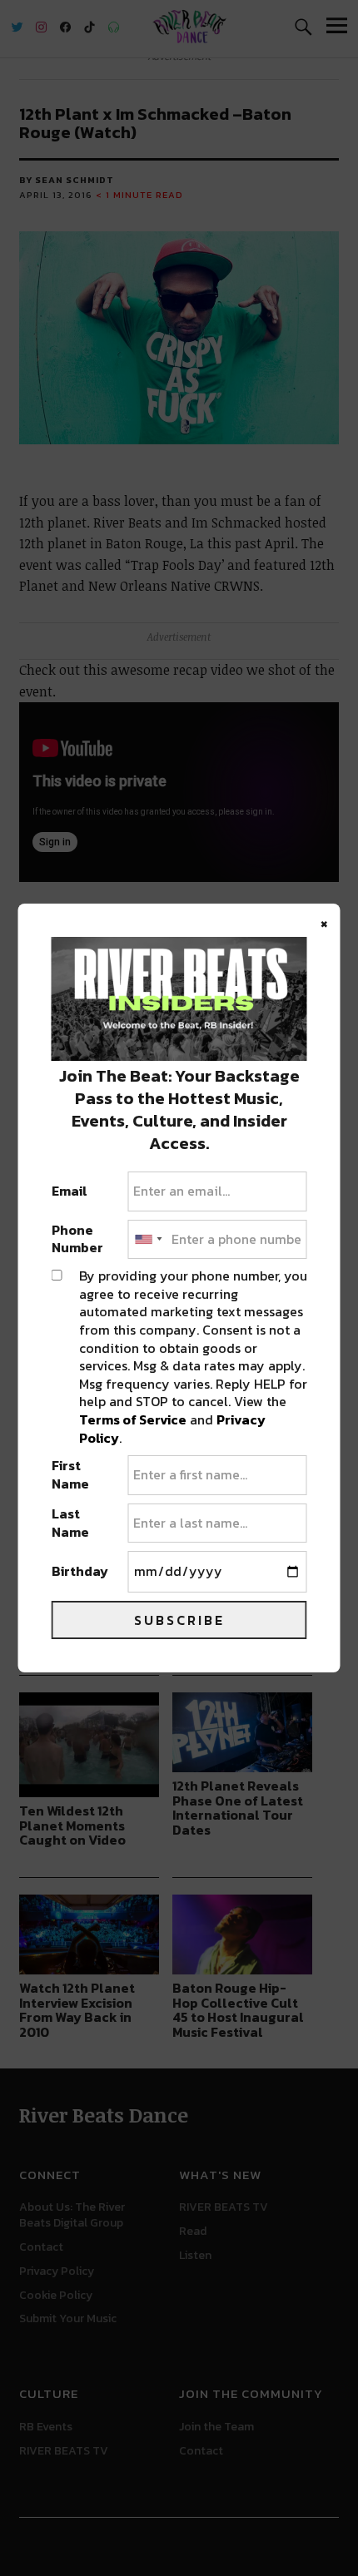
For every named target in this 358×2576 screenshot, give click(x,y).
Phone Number (77, 1239)
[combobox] (147, 1240)
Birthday (80, 1572)
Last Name (70, 1523)
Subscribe (179, 1620)
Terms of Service (133, 1419)
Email (70, 1191)
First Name (70, 1475)
